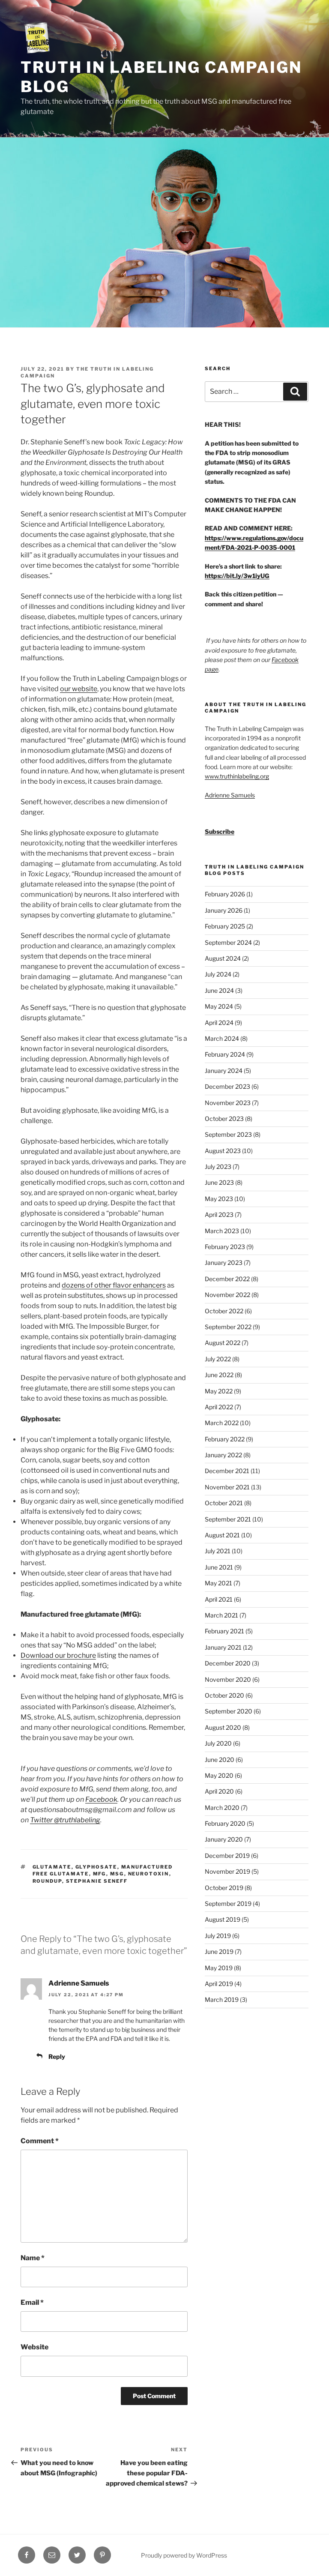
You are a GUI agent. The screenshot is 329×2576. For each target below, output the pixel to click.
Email (32, 2302)
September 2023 (228, 1134)
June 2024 (219, 990)
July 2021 (218, 1551)
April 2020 (219, 1791)
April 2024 (219, 1023)
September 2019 (228, 1904)
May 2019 (219, 1968)
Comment (40, 2141)
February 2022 (225, 1439)
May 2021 (218, 1583)
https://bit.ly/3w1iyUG (237, 576)
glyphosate (96, 1867)
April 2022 (219, 1407)
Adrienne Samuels (79, 1983)
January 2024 (224, 1071)
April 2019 (219, 1984)
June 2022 (219, 1375)
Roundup (47, 1881)
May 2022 (219, 1391)
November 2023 (228, 1103)
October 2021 (224, 1503)
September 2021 (228, 1519)
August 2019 (223, 1919)
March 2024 (222, 1038)
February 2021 (224, 1631)
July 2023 (218, 1167)
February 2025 (225, 926)
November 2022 (227, 1295)
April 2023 (219, 1215)
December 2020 (228, 1663)
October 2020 (224, 1695)
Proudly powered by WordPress (184, 2555)
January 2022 (223, 1455)
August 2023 (223, 1151)
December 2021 (227, 1471)
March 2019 (222, 1999)
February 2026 (225, 894)
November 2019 (227, 1871)
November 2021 (227, 1487)
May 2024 (219, 1006)
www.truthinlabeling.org (237, 776)
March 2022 (222, 1423)
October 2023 (224, 1119)
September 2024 (228, 942)
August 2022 (223, 1343)
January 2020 (224, 1839)
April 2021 (219, 1599)
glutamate (52, 1867)
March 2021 (221, 1615)
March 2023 (222, 1231)
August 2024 (223, 958)
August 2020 (223, 1727)
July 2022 (218, 1359)
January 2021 (223, 1647)
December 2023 (227, 1086)
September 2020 (229, 1711)
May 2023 (219, 1199)
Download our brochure (58, 1655)
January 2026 (224, 910)
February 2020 (225, 1823)
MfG (100, 1874)
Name (33, 2258)
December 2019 (227, 1856)
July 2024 (218, 974)
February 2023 (225, 1247)
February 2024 (225, 1054)
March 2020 (222, 1808)
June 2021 (219, 1567)
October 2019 (224, 1888)
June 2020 (220, 1760)
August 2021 (222, 1535)
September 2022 (228, 1327)
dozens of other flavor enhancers (114, 1285)
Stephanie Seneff (97, 1881)
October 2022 (224, 1311)
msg (117, 1874)
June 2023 (219, 1182)
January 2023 (224, 1263)
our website (79, 689)
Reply (57, 2056)
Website (34, 2347)
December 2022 (227, 1279)
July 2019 (218, 1936)
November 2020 (228, 1679)
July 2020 (218, 1743)
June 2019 (219, 1951)
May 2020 (219, 1775)
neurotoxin (149, 1874)
